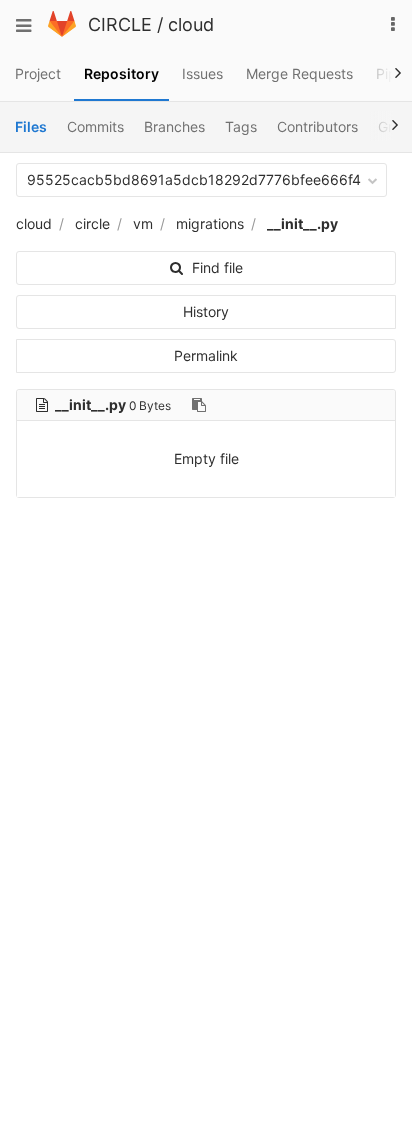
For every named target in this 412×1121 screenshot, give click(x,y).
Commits (95, 126)
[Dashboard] (62, 31)
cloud (191, 24)
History (206, 311)
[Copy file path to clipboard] (199, 405)
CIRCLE (120, 24)
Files (31, 126)
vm (143, 223)
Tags (241, 126)
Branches (174, 126)
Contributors (317, 126)
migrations (210, 223)
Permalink (206, 355)
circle (92, 223)
